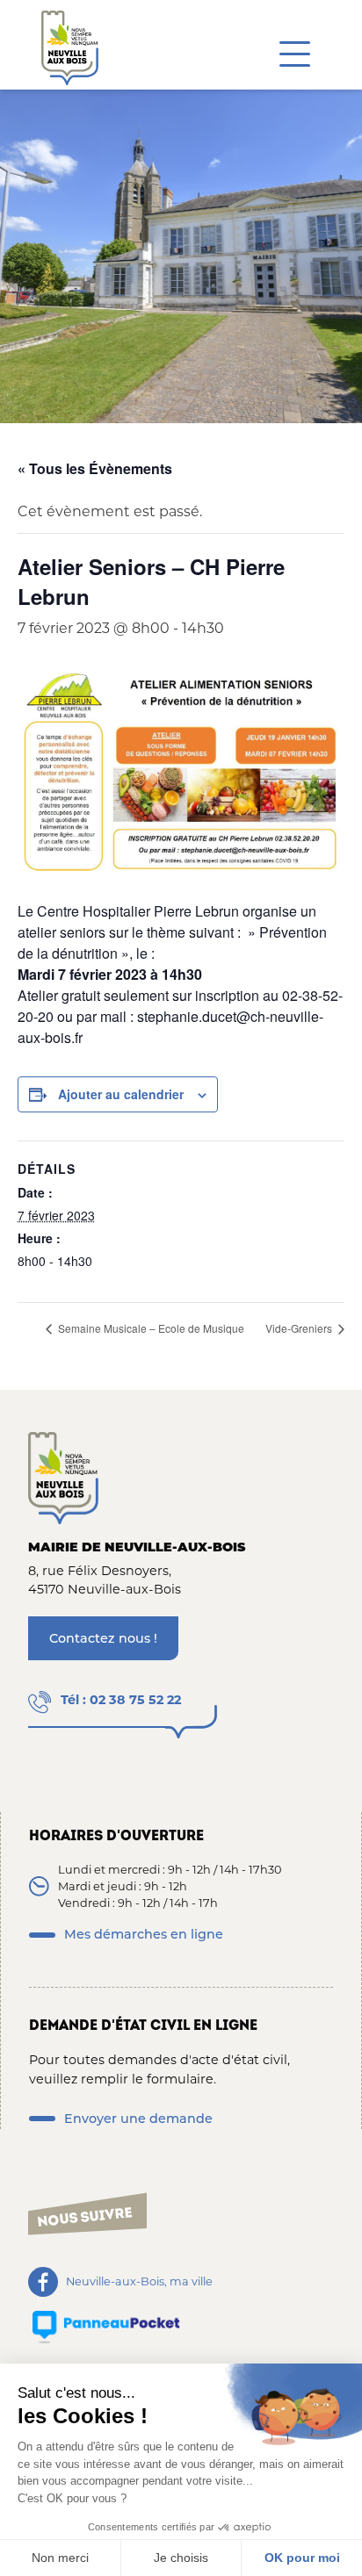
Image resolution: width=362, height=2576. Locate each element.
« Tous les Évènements (95, 468)
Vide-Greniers (300, 1328)
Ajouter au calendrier (121, 1094)
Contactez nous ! (103, 1638)
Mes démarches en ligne (144, 1934)
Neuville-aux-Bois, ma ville (139, 2281)
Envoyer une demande (138, 2119)
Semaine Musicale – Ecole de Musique (150, 1328)
